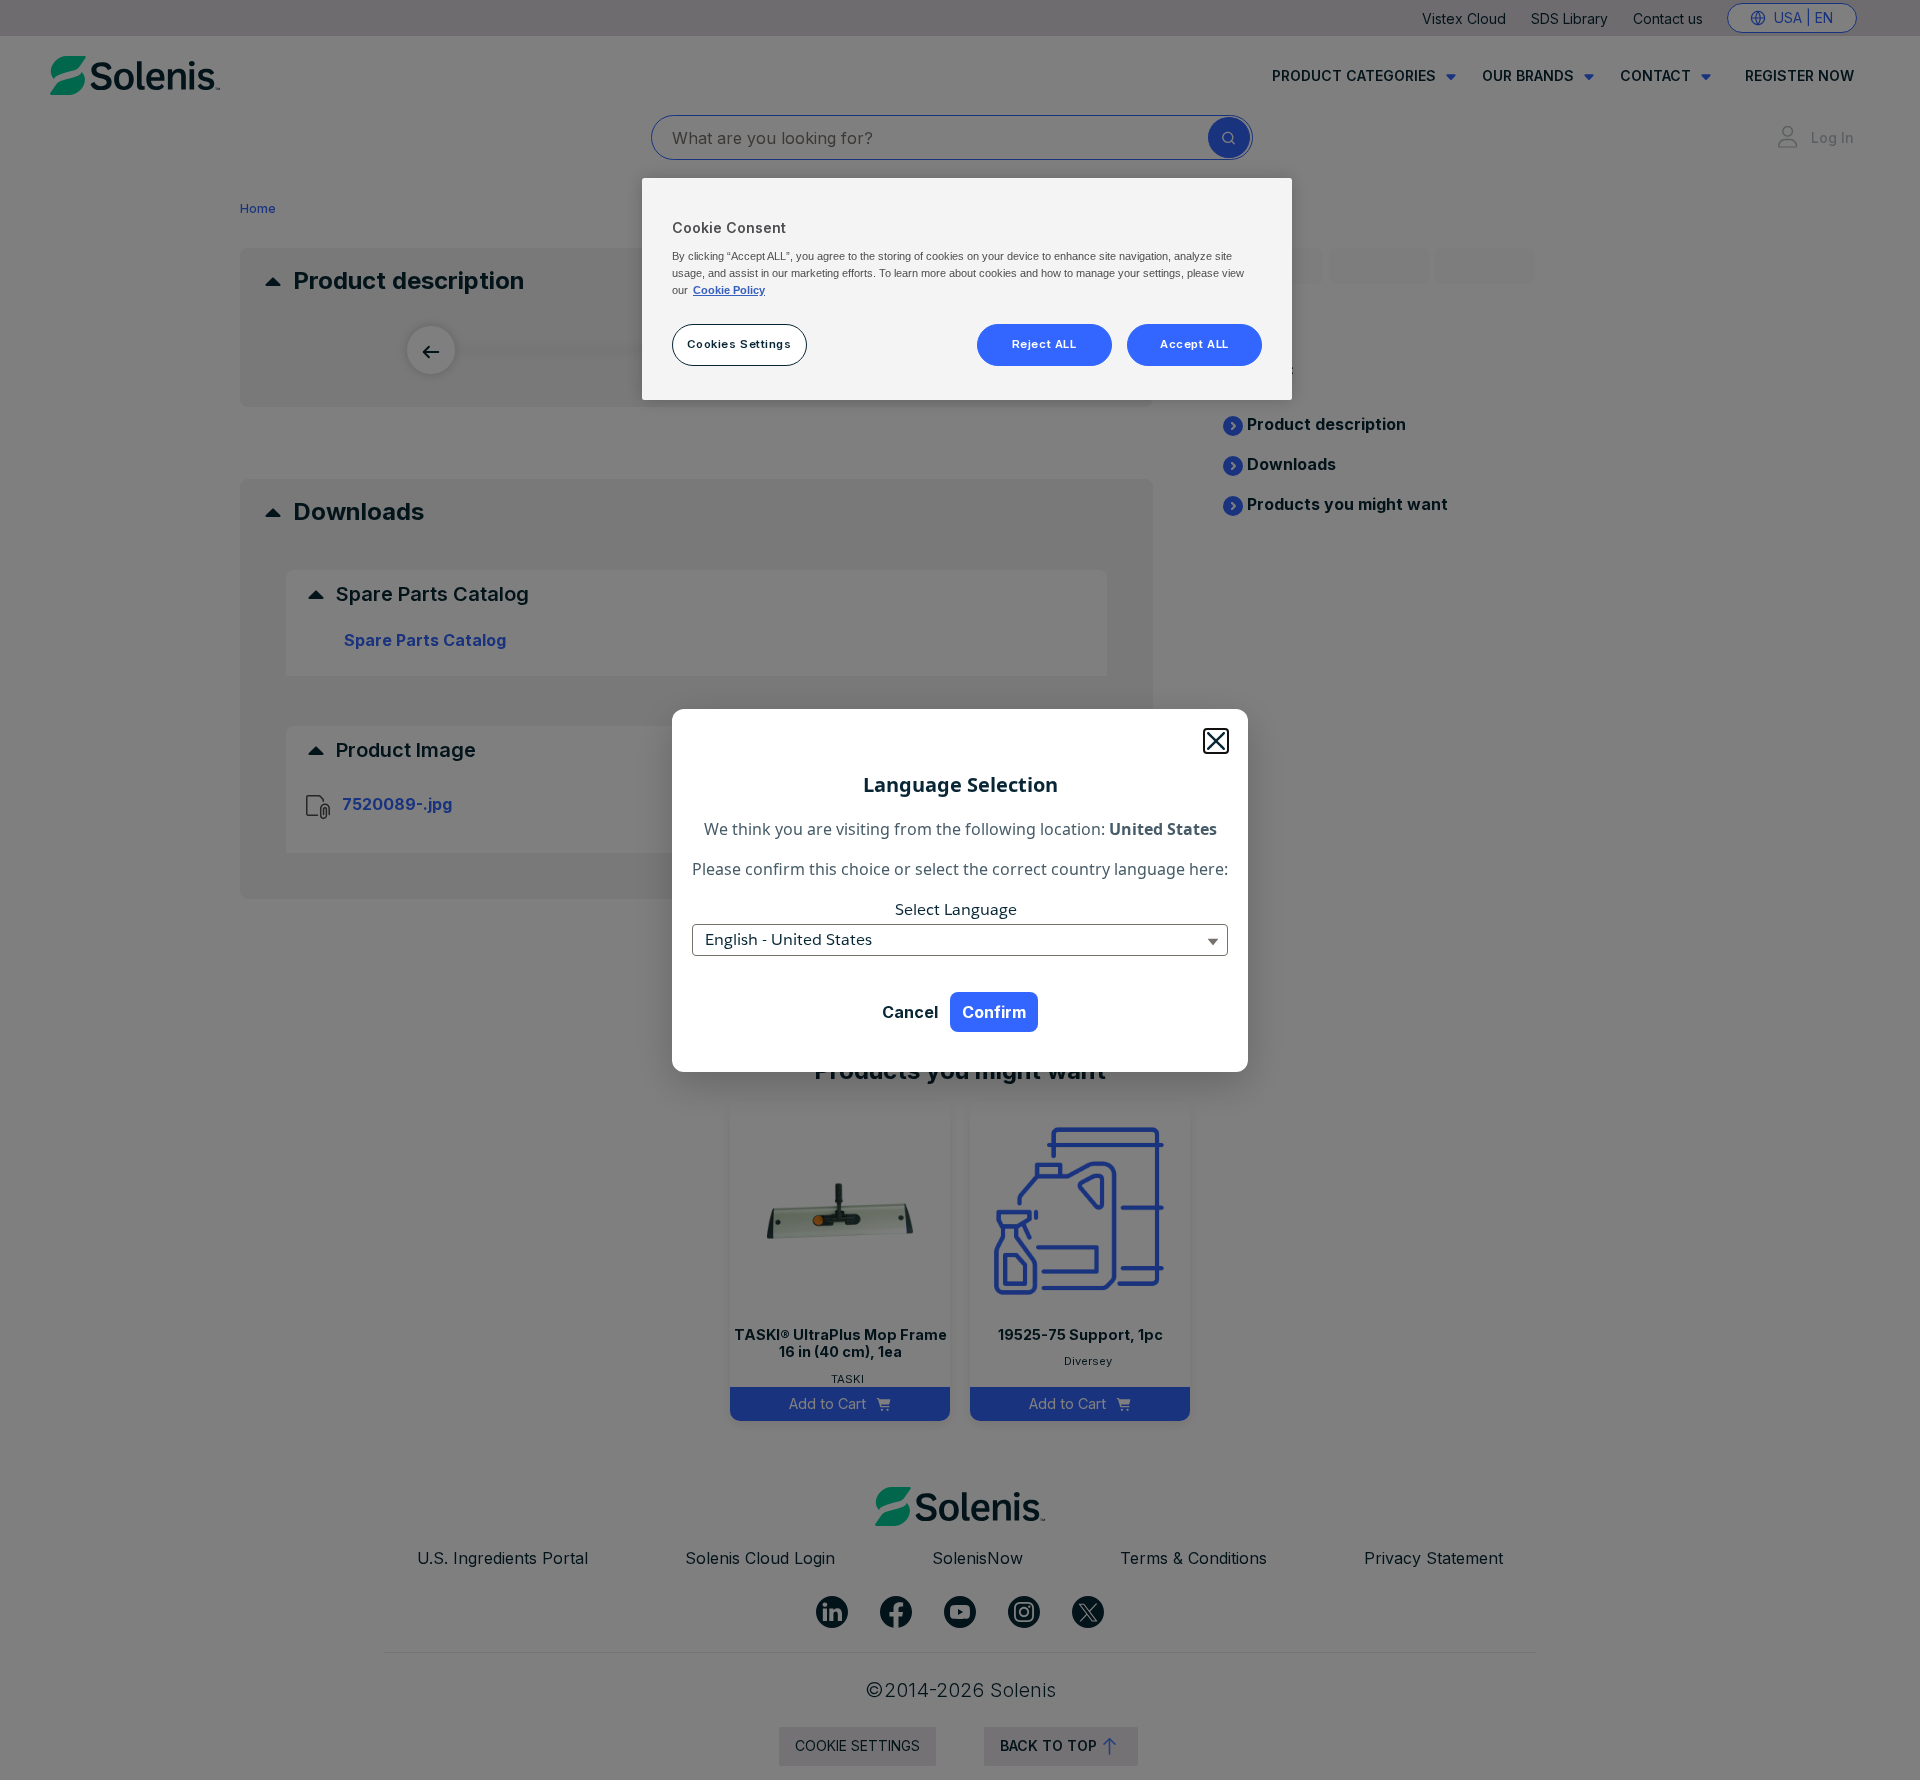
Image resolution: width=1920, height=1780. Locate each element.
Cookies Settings (739, 344)
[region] (967, 289)
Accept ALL (1194, 344)
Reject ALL (1044, 344)
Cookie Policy (729, 290)
